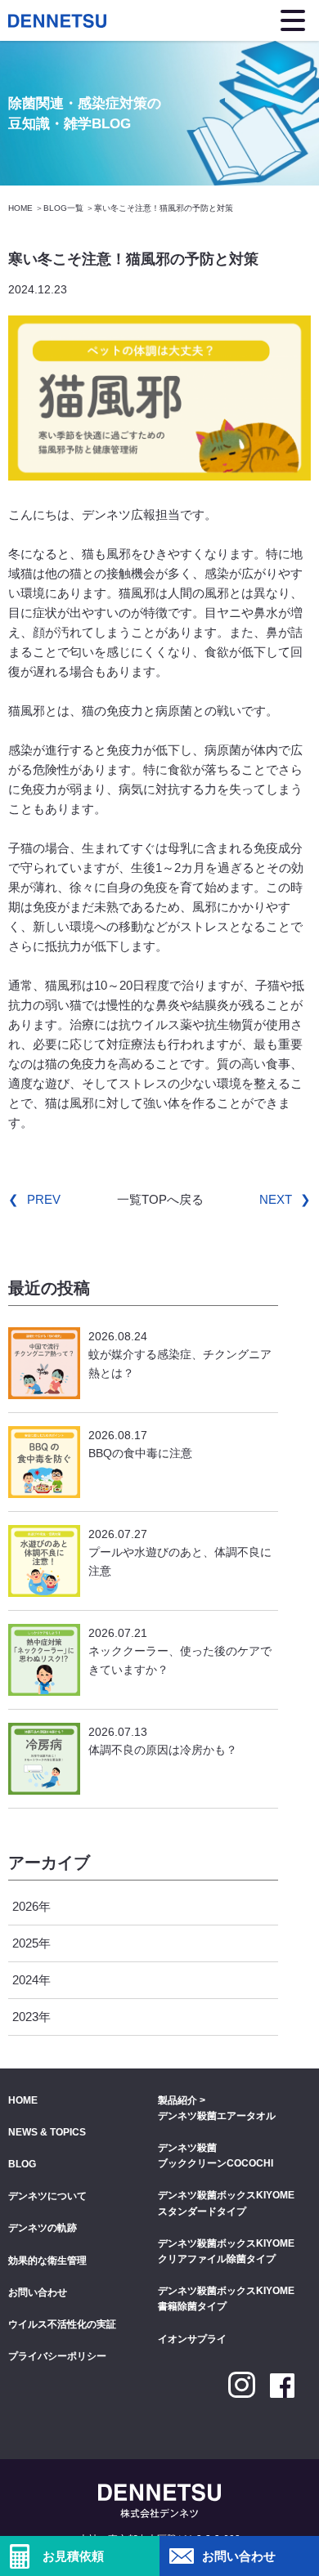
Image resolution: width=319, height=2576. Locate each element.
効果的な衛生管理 (47, 2261)
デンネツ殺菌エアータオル (217, 2116)
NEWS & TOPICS (47, 2132)
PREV (44, 1199)
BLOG (22, 2164)
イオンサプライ (192, 2339)
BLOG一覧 (63, 208)
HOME (20, 208)
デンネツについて (47, 2196)
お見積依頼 (73, 2556)
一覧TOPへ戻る (160, 1199)
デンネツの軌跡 (43, 2228)
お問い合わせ (239, 2556)
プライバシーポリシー (57, 2356)
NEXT (276, 1199)
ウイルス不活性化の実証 (62, 2324)
